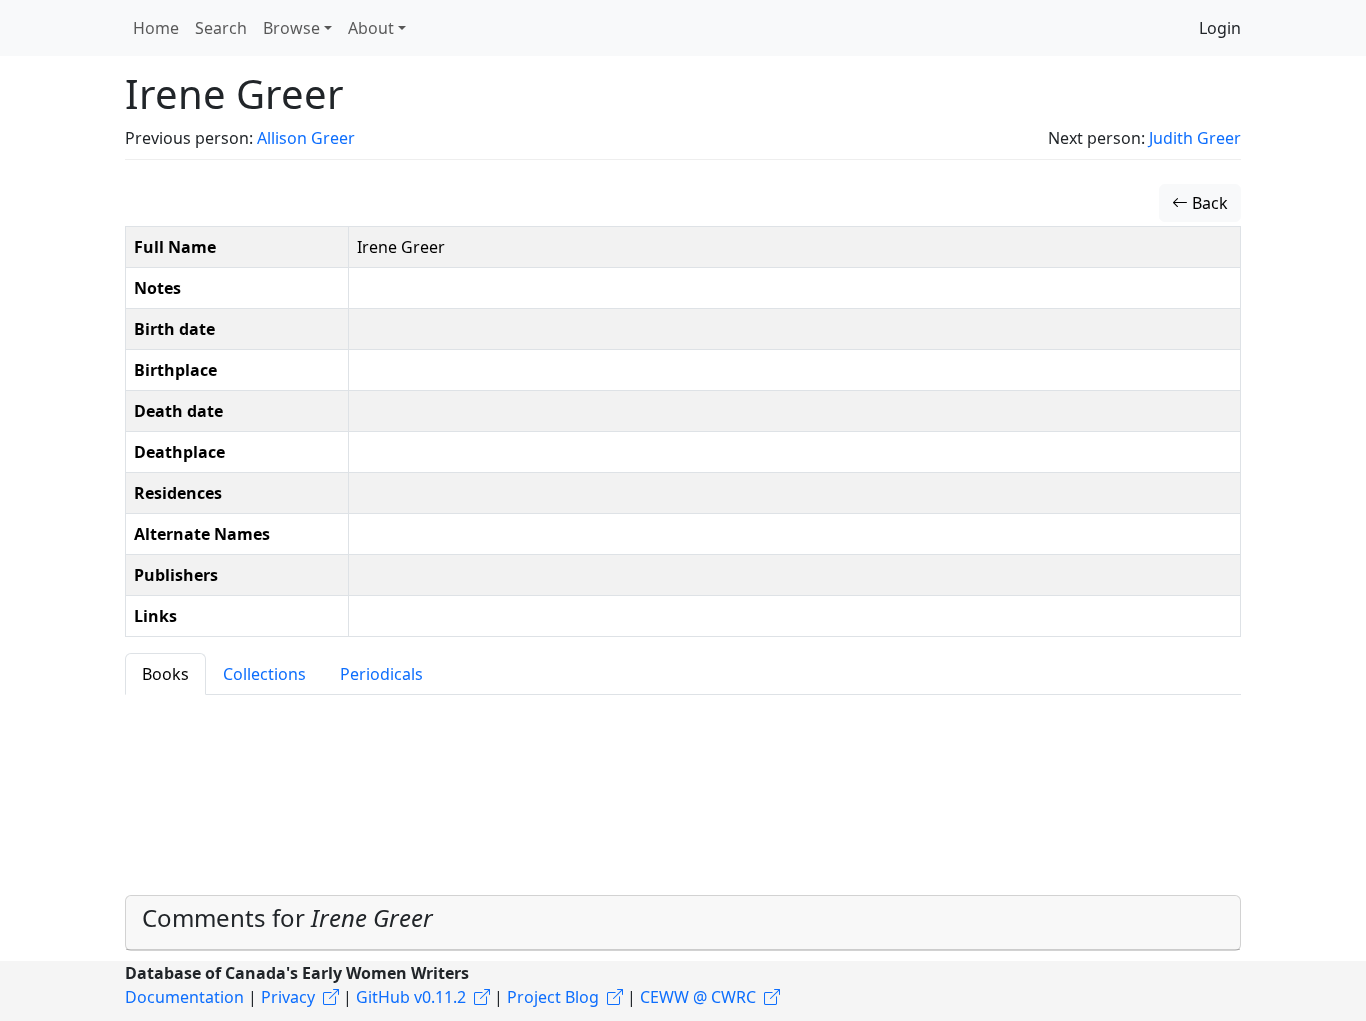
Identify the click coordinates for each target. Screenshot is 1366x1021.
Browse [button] (291, 28)
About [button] (371, 28)
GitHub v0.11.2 (411, 997)
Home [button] (156, 28)
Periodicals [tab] (381, 674)
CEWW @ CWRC (698, 997)
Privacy (288, 997)
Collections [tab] (264, 674)
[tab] (683, 923)
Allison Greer (306, 138)
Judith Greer (1195, 138)
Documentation (184, 997)
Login (1220, 28)
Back (1208, 203)
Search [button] (221, 28)
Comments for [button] (287, 917)
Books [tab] (165, 674)
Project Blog (553, 997)
